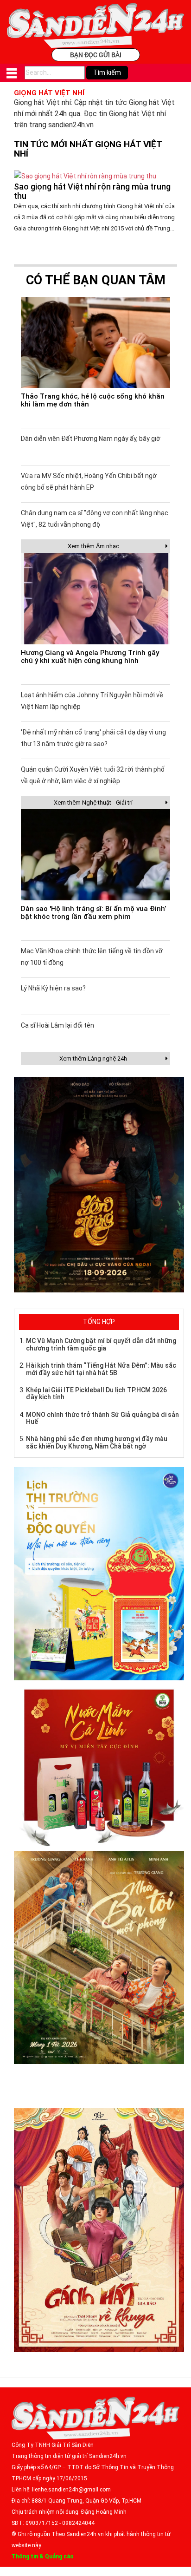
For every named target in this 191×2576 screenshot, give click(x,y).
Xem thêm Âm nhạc (93, 546)
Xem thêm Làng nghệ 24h (93, 1059)
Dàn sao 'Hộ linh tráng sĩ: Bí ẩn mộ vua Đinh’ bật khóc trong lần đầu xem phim (93, 913)
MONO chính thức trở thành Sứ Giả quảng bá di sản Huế (102, 1418)
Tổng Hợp (99, 1322)
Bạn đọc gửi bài (96, 55)
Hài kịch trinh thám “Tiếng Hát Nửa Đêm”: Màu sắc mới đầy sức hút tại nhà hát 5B (101, 1369)
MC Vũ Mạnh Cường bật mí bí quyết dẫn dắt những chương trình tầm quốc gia (101, 1344)
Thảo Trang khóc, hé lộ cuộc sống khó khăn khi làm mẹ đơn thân (93, 400)
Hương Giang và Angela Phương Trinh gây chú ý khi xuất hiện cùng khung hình (90, 657)
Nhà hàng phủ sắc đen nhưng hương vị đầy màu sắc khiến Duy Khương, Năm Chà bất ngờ (97, 1442)
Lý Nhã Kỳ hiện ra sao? (53, 988)
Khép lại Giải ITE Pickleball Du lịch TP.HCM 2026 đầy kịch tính (96, 1393)
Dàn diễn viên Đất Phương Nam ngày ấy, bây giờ (91, 439)
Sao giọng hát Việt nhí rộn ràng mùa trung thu (92, 191)
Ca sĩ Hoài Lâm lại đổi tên (57, 1025)
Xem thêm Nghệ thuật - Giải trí (93, 803)
